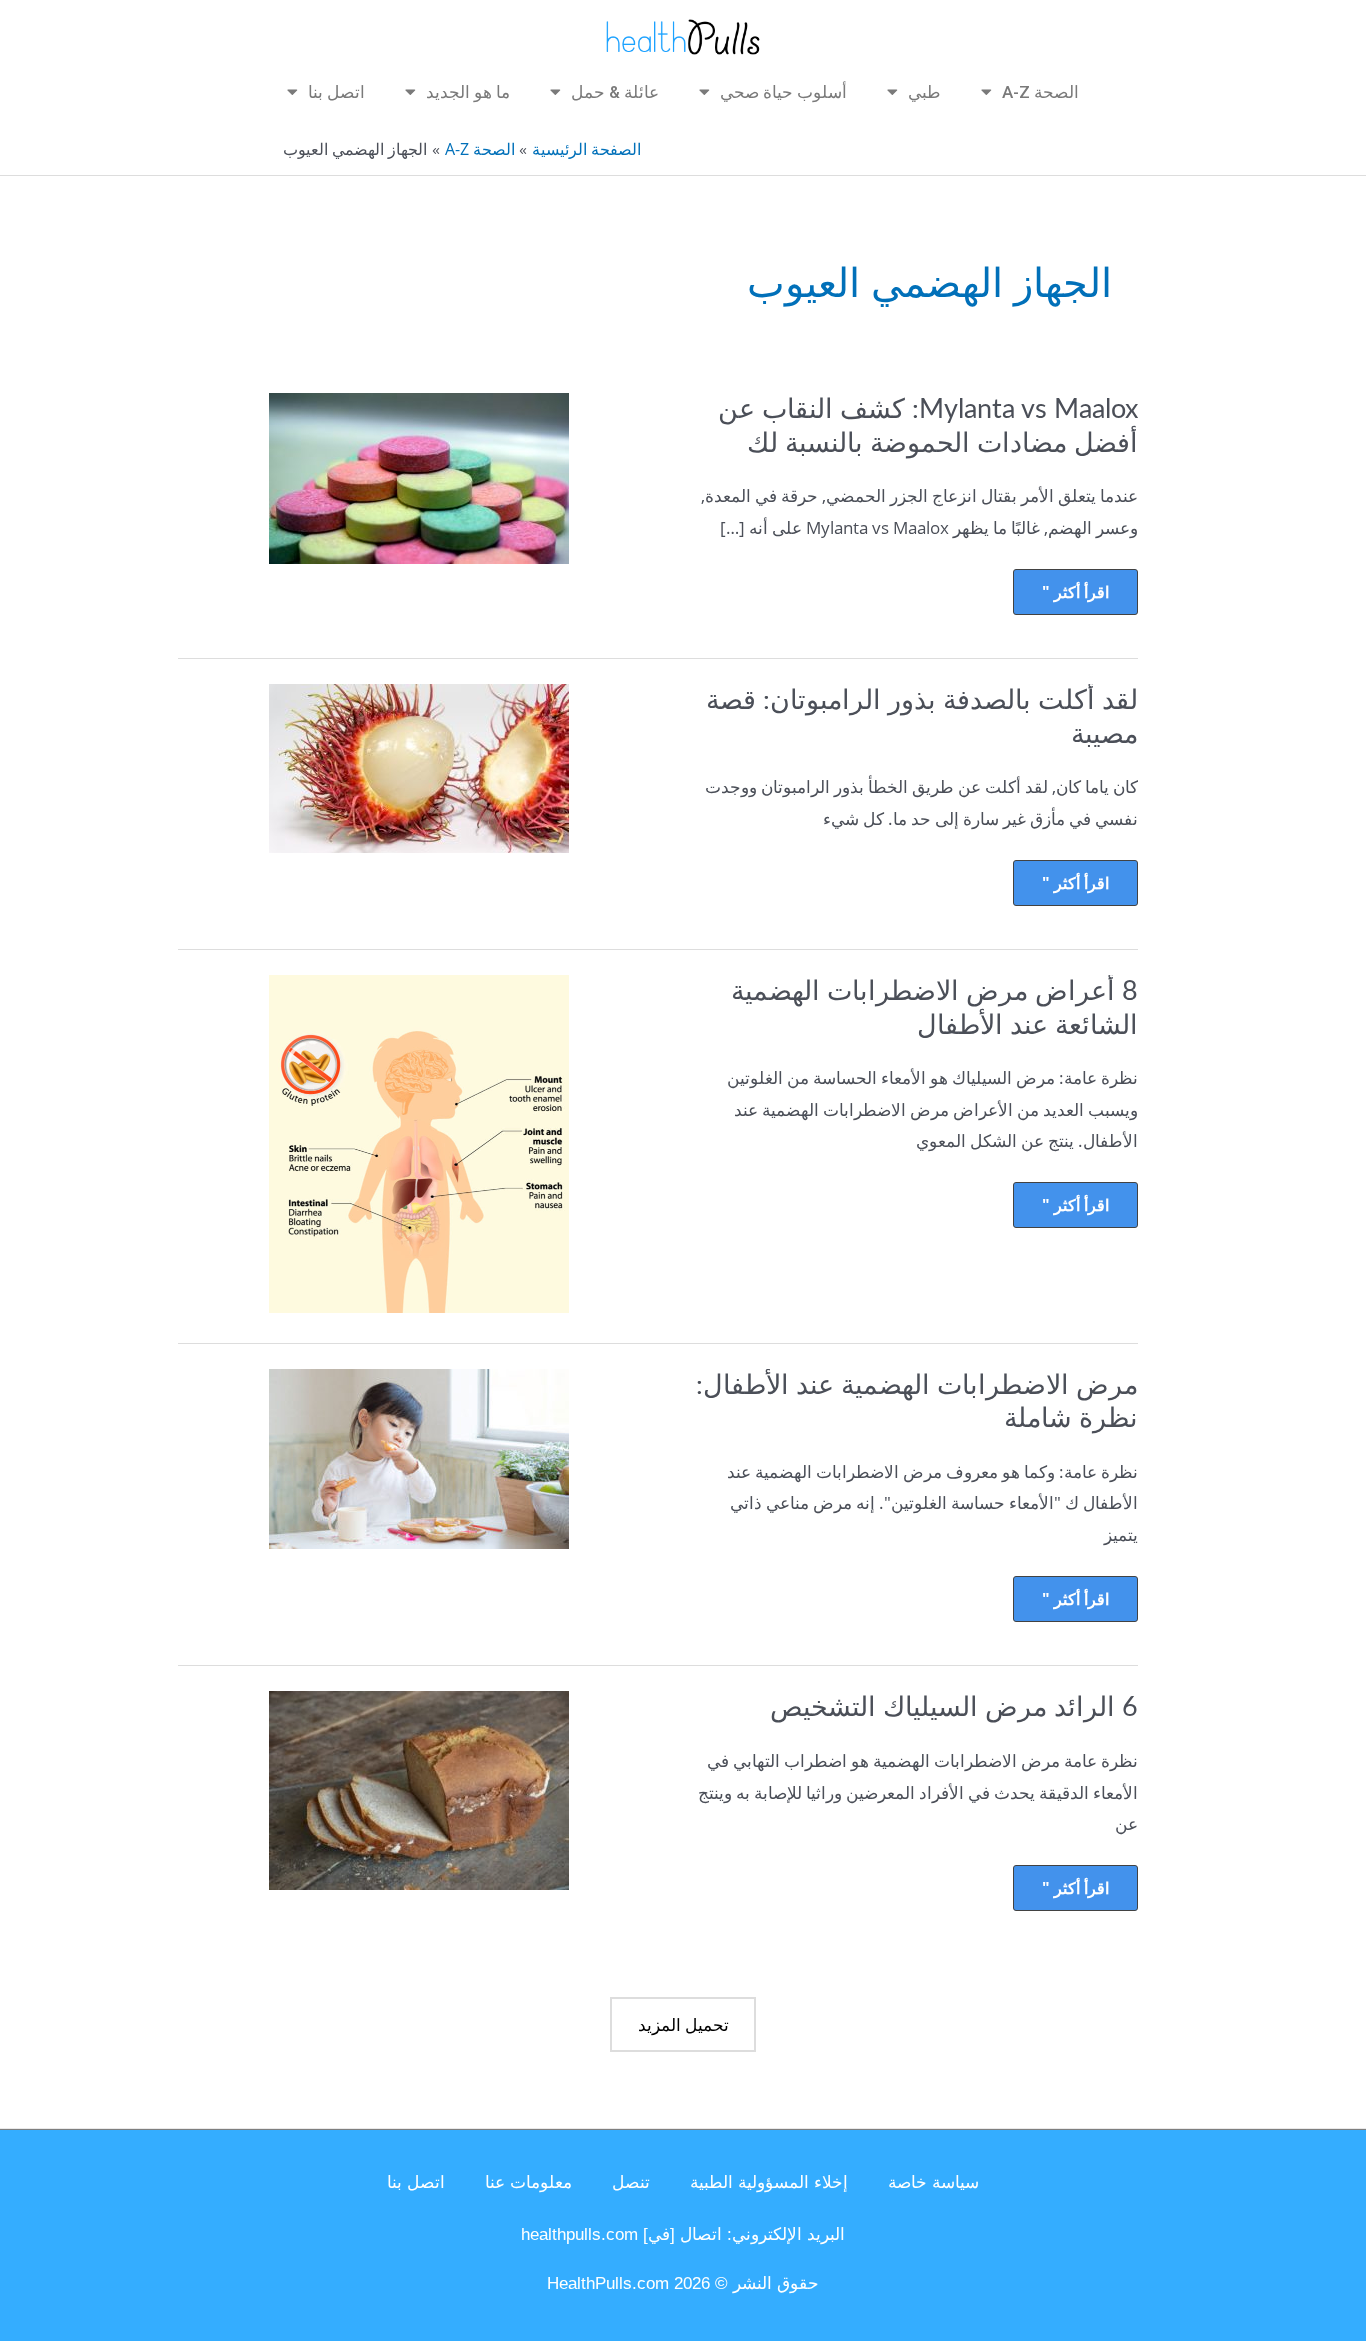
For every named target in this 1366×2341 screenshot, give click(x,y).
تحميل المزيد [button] (683, 2024)
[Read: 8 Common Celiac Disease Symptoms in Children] (419, 1142)
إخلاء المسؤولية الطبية (769, 2182)
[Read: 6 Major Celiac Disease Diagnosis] (419, 1789)
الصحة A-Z (1040, 92)
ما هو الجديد (468, 92)
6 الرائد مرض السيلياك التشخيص (954, 1707)
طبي (924, 92)
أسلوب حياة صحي (783, 92)
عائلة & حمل (615, 92)
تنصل (631, 2182)
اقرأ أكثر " (1076, 586)
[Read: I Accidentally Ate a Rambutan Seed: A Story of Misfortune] (419, 766)
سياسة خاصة (933, 2182)
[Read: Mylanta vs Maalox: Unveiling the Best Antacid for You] (419, 476)
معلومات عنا (528, 2182)
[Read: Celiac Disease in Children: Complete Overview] (419, 1456)
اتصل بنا (336, 92)
